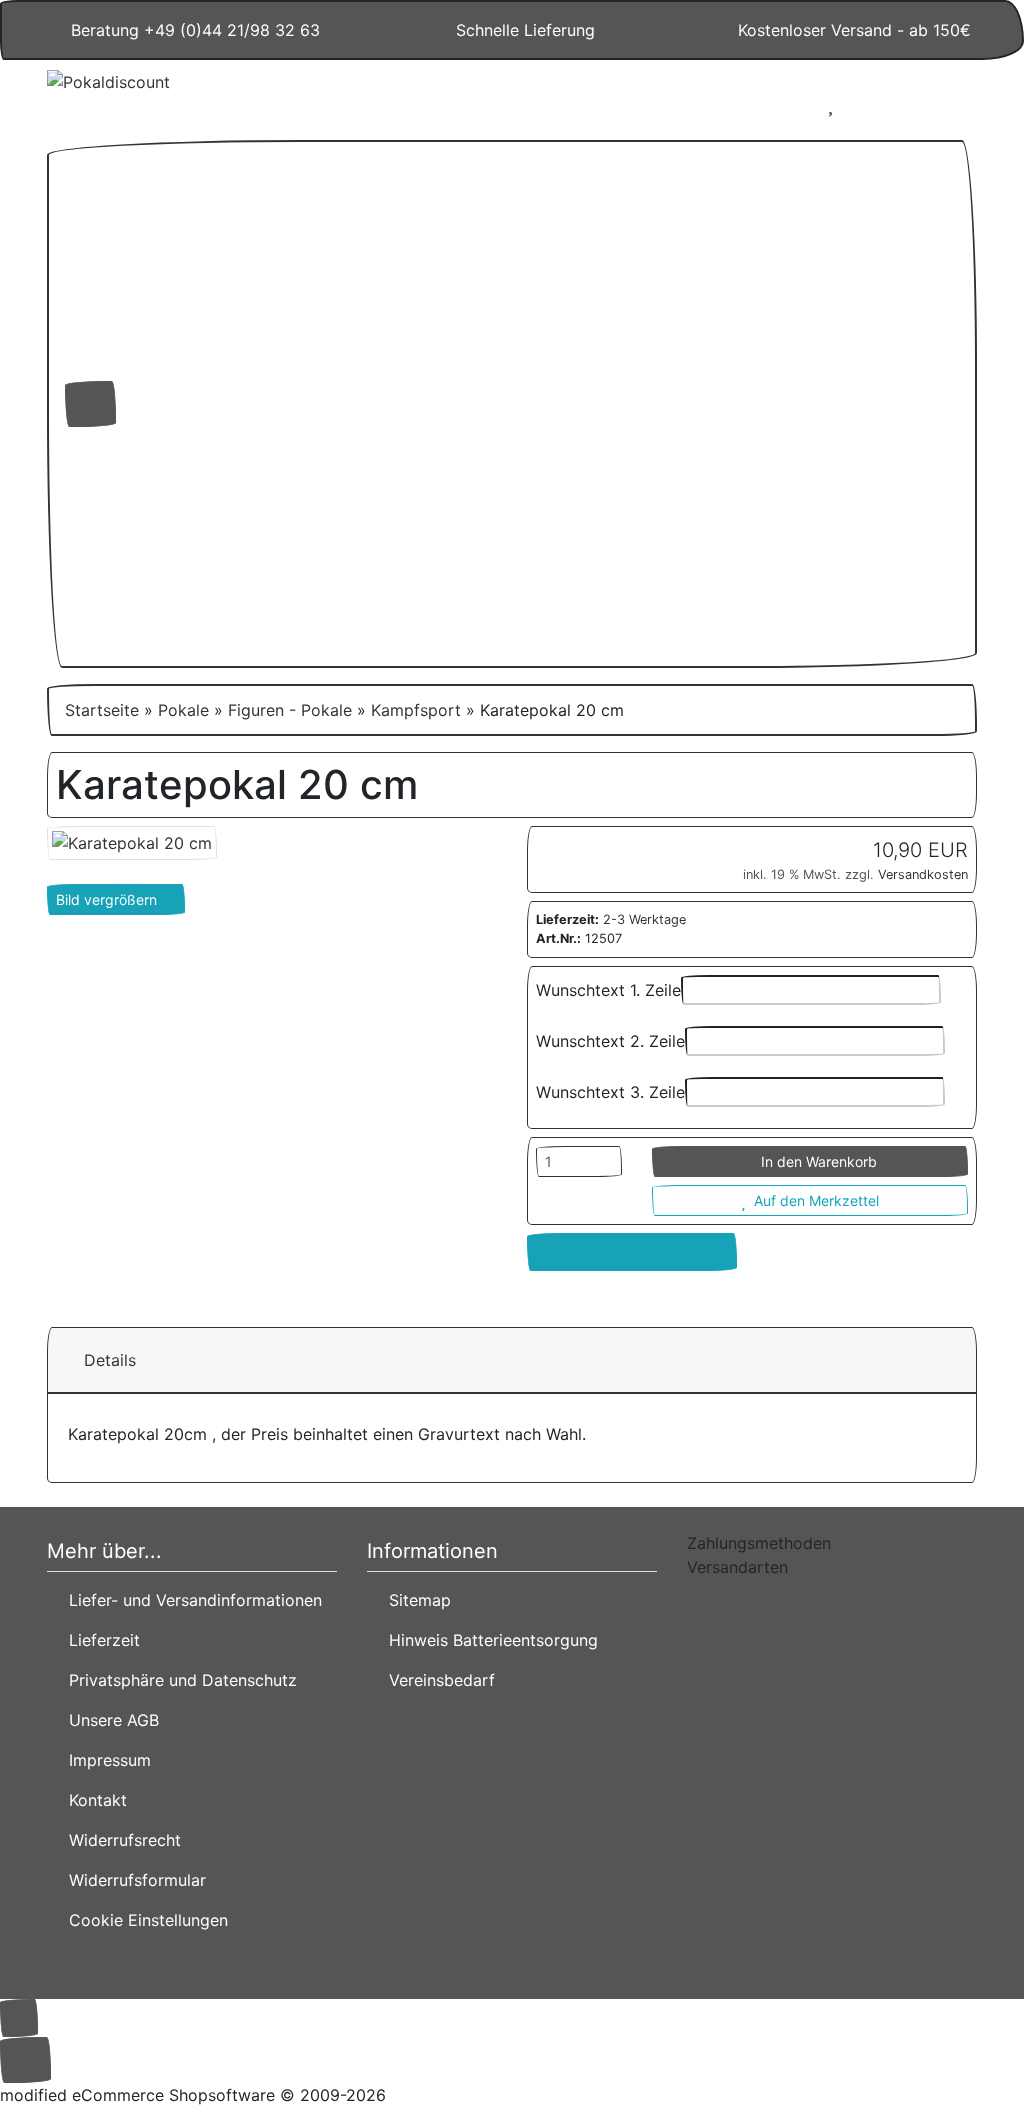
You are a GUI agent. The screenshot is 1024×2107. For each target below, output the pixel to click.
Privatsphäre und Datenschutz (178, 1680)
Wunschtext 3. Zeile (610, 1092)
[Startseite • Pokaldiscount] (192, 96)
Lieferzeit (99, 1640)
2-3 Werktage (644, 919)
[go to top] (19, 2016)
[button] (771, 104)
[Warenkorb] (889, 104)
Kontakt (93, 1800)
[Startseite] (718, 104)
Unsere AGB (109, 1720)
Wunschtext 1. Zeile (608, 990)
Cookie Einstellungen (143, 1920)
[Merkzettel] (830, 104)
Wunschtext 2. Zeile (610, 1041)
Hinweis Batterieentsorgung (488, 1640)
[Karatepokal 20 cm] (132, 841)
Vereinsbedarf (437, 1680)
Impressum (105, 1760)
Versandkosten (923, 874)
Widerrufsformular (132, 1880)
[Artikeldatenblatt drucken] (632, 1252)
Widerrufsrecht (120, 1840)
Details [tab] (110, 1360)
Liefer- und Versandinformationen (190, 1600)
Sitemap (415, 1600)
